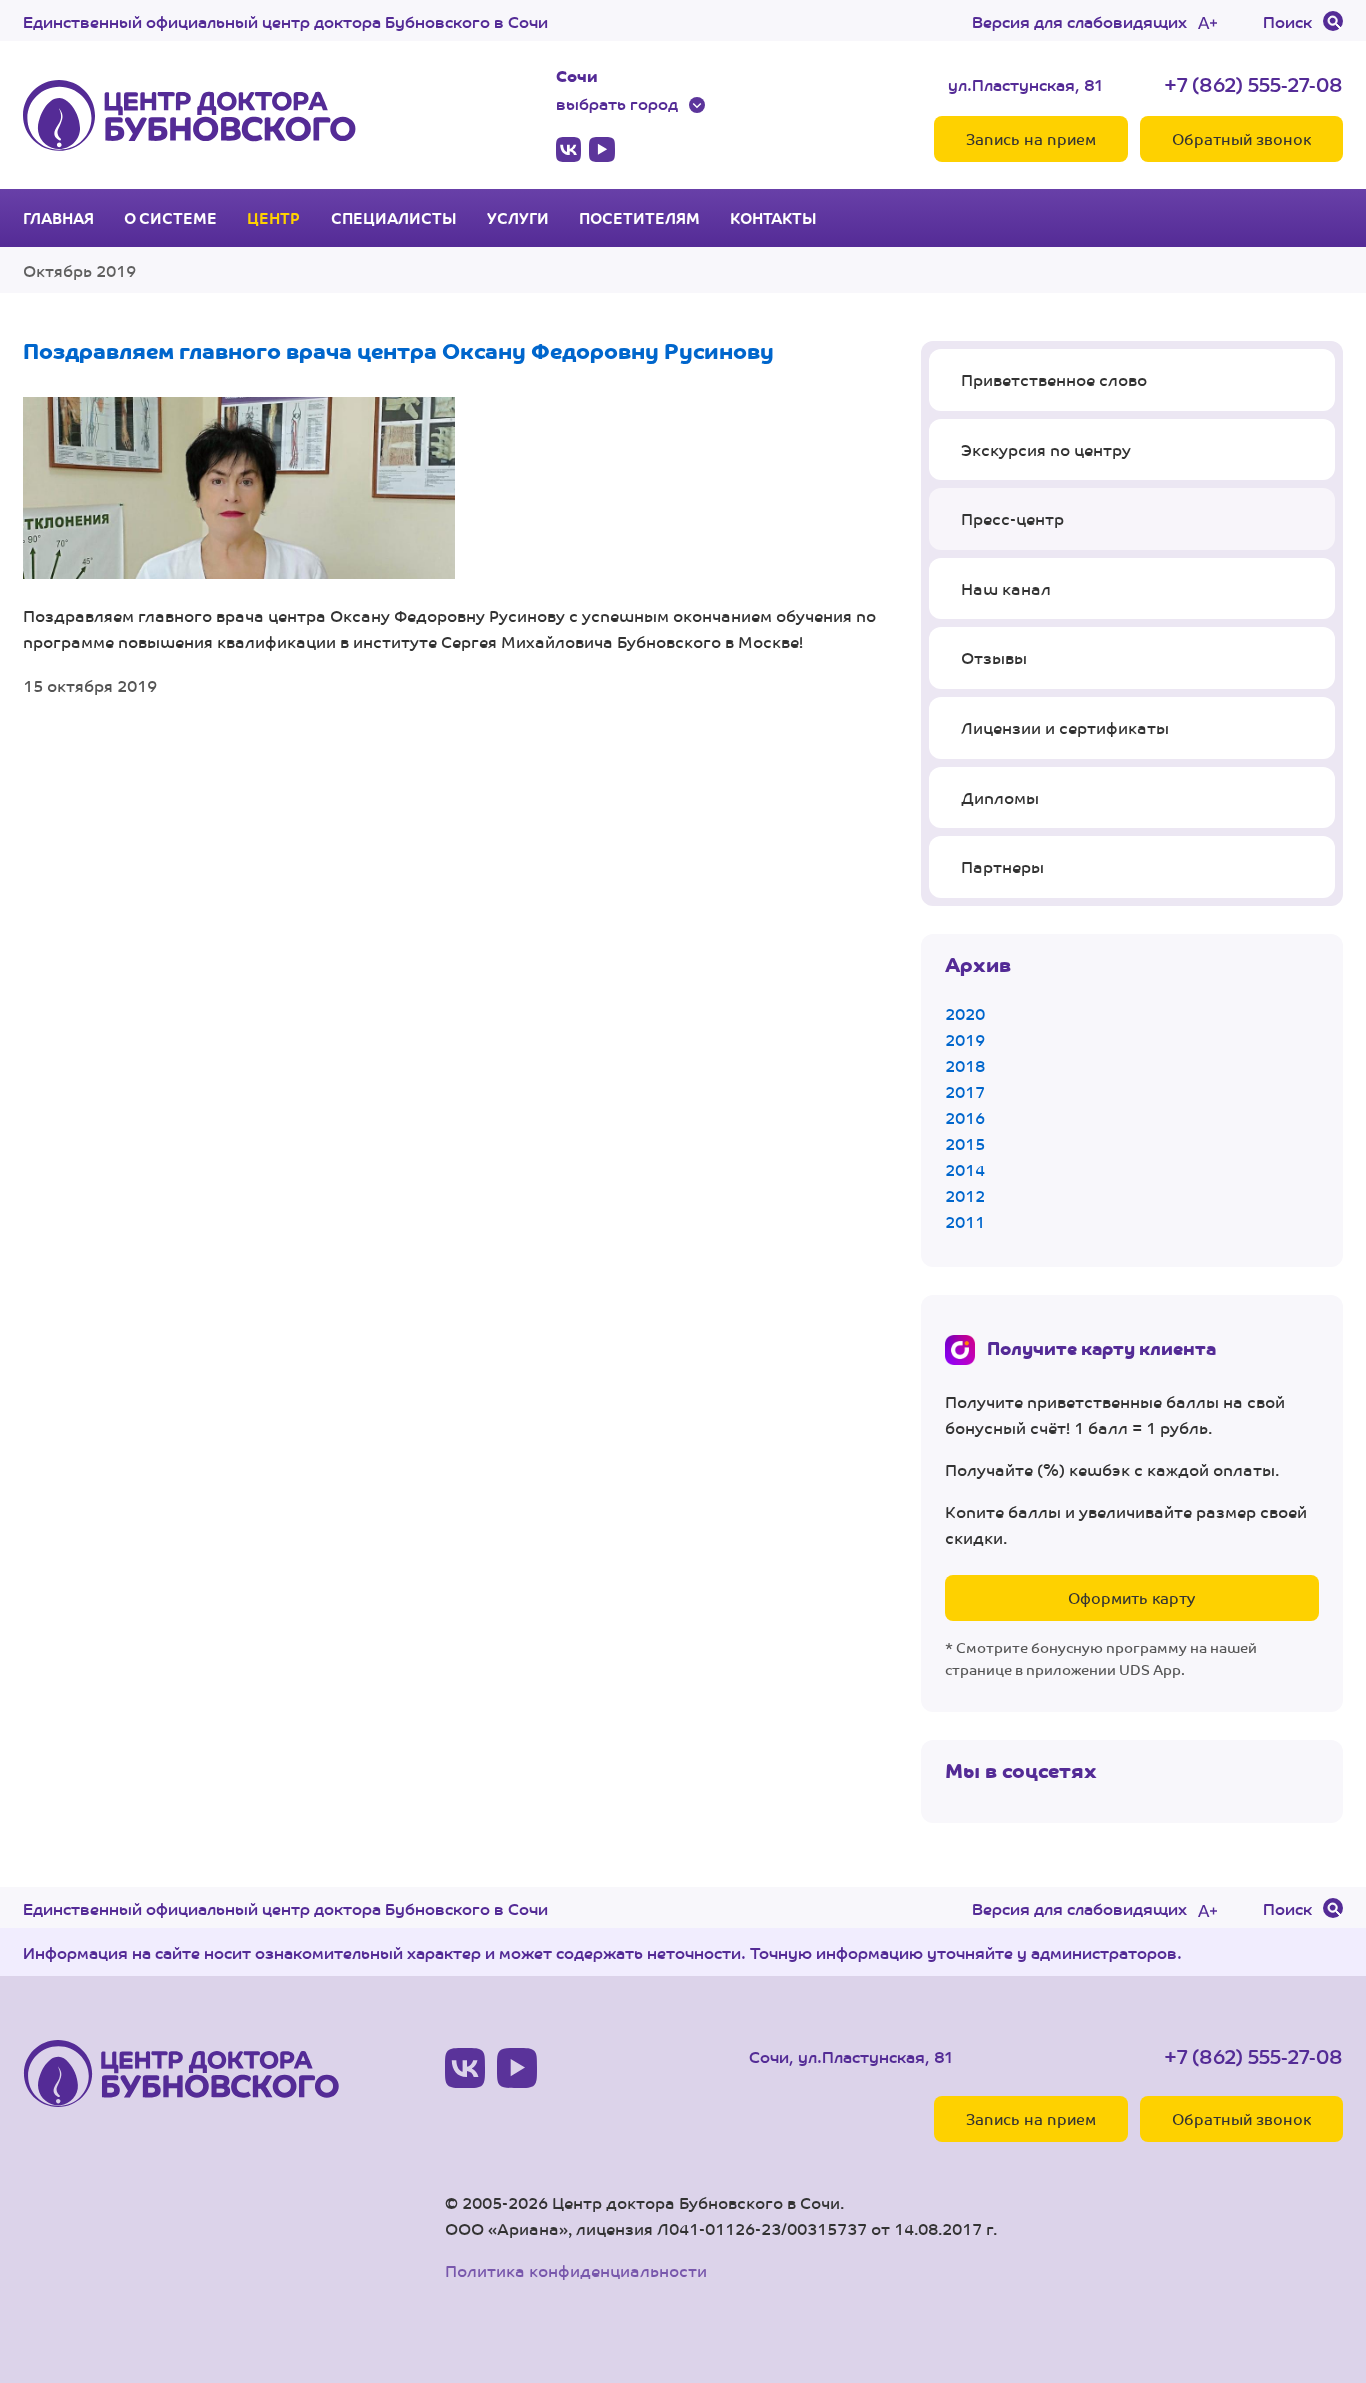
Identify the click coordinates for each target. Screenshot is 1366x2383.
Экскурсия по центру (1046, 449)
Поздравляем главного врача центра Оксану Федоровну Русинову (398, 349)
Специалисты (394, 218)
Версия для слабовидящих (1079, 21)
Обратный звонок (1241, 138)
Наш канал (1006, 588)
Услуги (518, 218)
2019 (965, 1039)
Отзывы (994, 657)
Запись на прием (1031, 138)
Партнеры (1002, 866)
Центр (273, 218)
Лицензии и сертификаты (1065, 727)
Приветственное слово (1054, 379)
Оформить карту (1131, 1597)
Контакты (773, 218)
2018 (965, 1065)
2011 (965, 1221)
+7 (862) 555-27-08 (1253, 83)
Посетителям (639, 218)
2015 (965, 1143)
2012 (965, 1195)
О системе (170, 218)
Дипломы (1000, 797)
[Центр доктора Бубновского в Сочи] (189, 115)
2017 (965, 1091)
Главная (58, 218)
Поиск (1287, 21)
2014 (965, 1169)
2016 (965, 1117)
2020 (965, 1013)
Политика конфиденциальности (576, 2270)
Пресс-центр (1012, 518)
